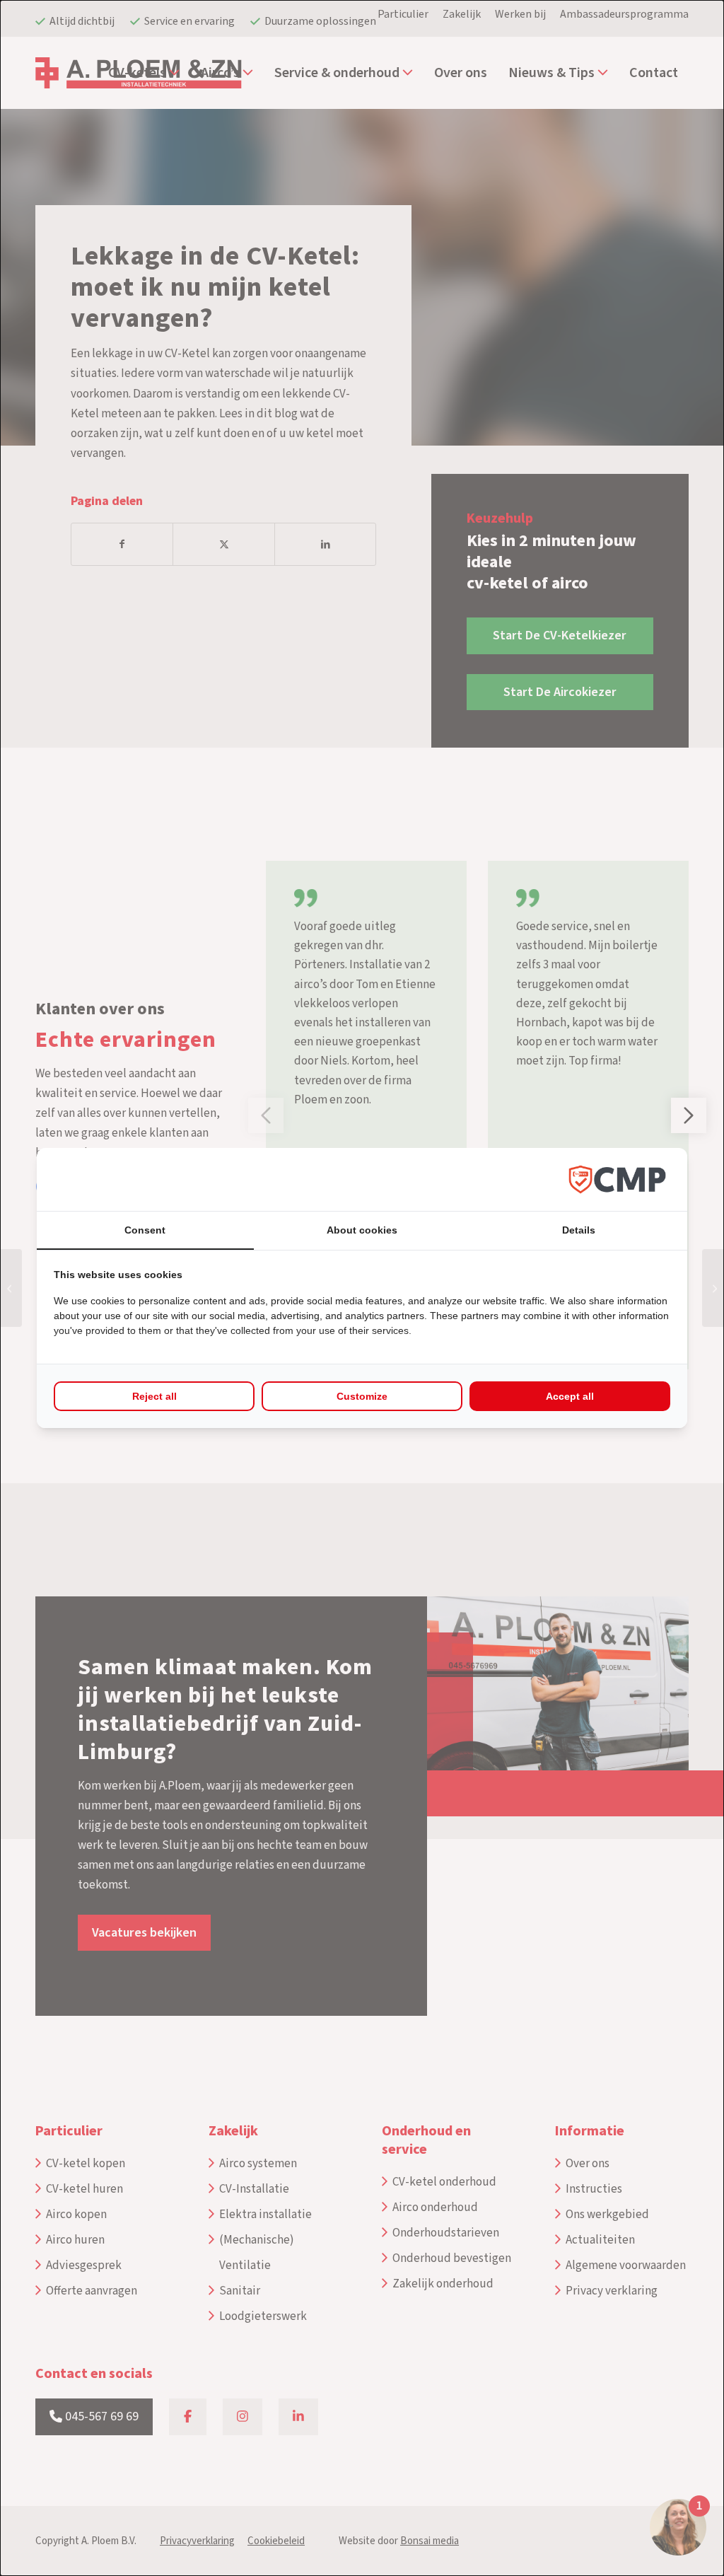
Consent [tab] (145, 1230)
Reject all (154, 1396)
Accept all (570, 1396)
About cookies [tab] (362, 1230)
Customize (362, 1396)
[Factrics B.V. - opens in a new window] (617, 1179)
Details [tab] (579, 1230)
